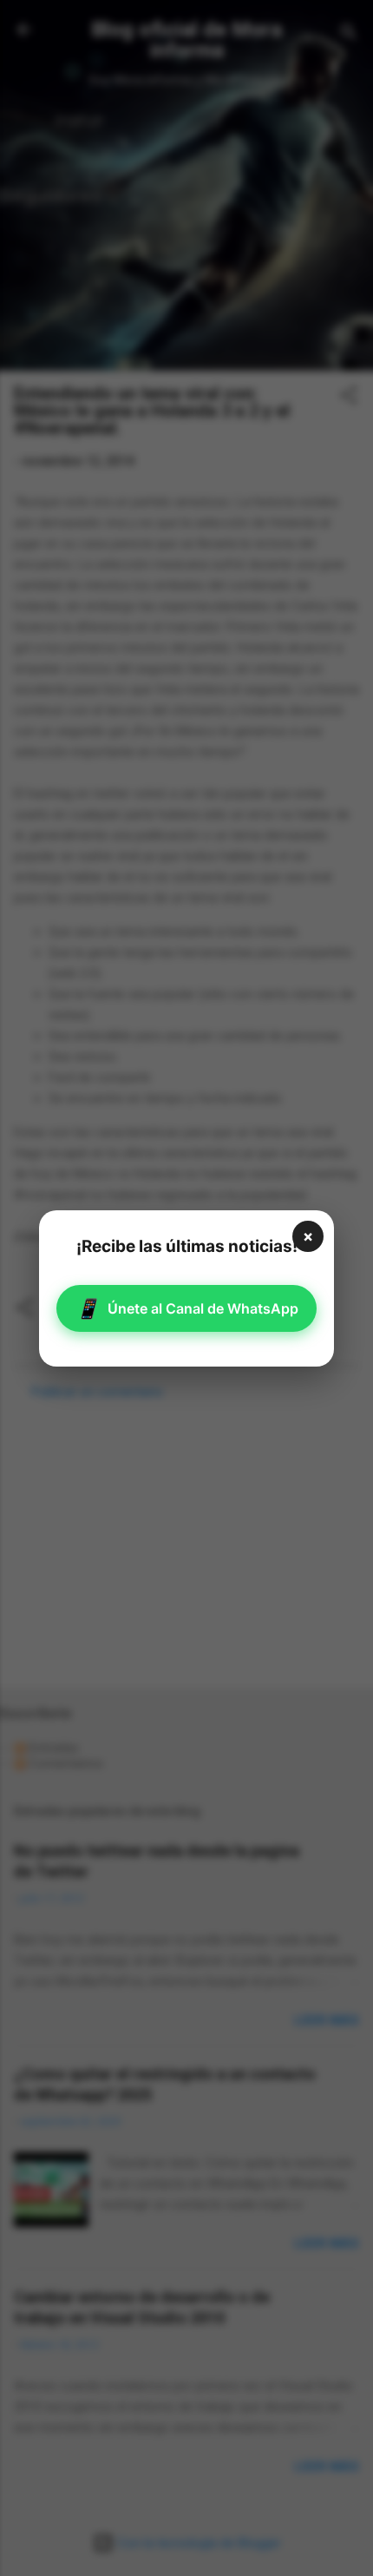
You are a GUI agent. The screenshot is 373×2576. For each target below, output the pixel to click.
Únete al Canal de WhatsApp (187, 1308)
